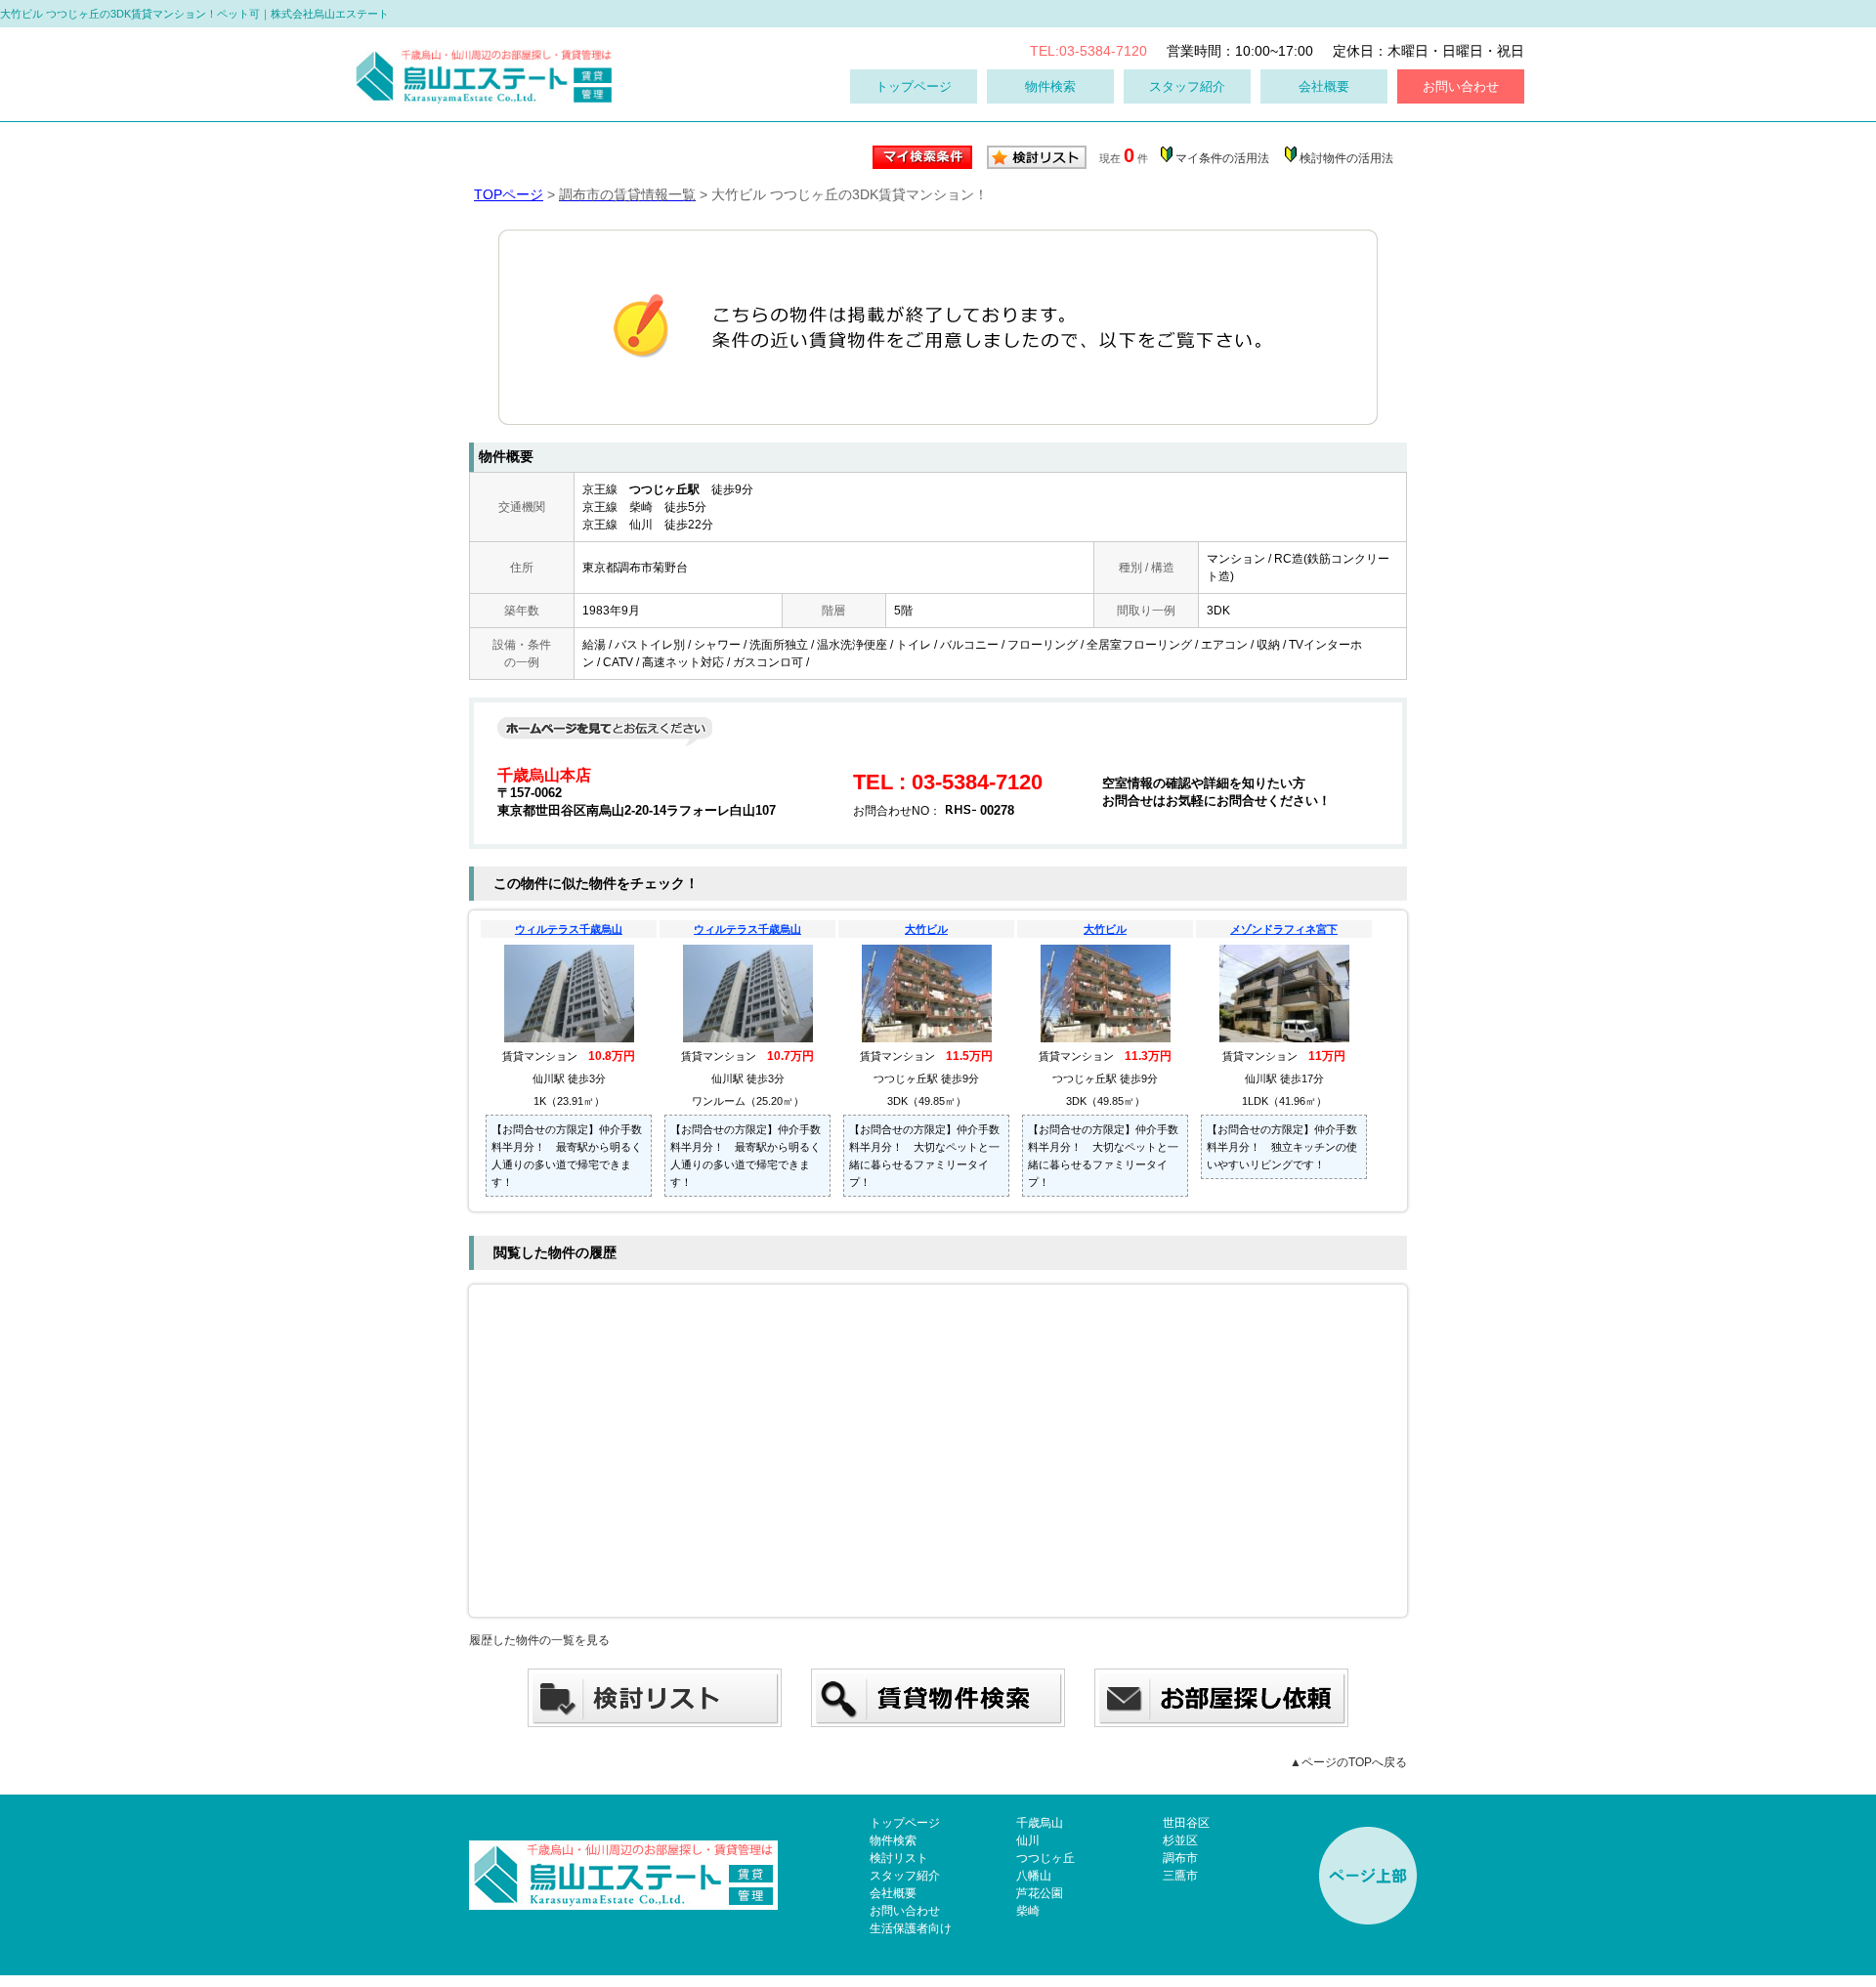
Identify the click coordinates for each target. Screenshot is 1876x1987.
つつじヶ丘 (1045, 1858)
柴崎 (1028, 1911)
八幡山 (1034, 1876)
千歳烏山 (1040, 1823)
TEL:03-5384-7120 (1088, 51)
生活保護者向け (911, 1928)
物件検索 (1050, 86)
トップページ (914, 86)
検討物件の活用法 (1346, 158)
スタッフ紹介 (1187, 86)
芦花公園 (1040, 1893)
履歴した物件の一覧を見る (539, 1640)
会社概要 (1324, 86)
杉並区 (1180, 1840)
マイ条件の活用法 (1222, 158)
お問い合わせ (1461, 86)
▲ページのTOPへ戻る (1348, 1762)
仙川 (1028, 1840)
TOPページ (509, 194)
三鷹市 (1180, 1876)
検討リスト (899, 1858)
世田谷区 (1186, 1823)
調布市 (1180, 1858)
